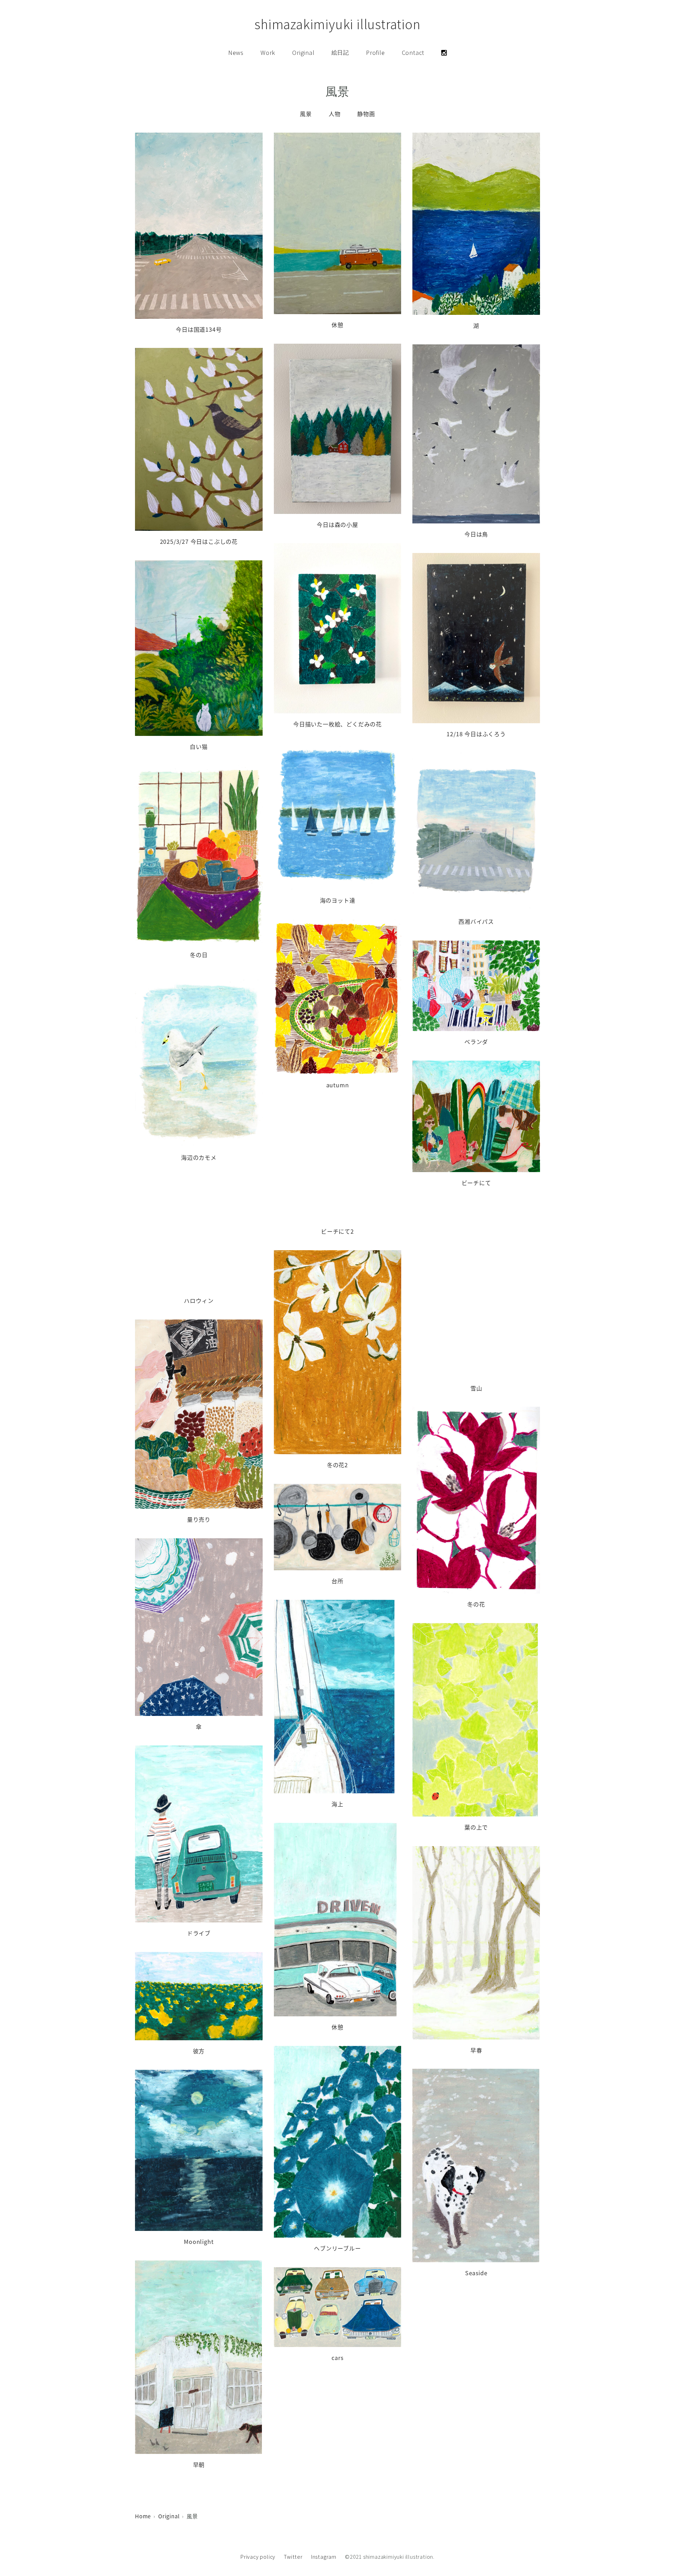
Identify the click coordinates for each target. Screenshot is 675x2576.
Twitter (293, 2557)
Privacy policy (258, 2557)
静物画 (366, 114)
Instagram (324, 2557)
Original (303, 53)
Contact (413, 53)
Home (143, 2516)
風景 (306, 114)
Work (268, 53)
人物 (335, 114)
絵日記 (340, 53)
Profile (375, 53)
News (236, 53)
